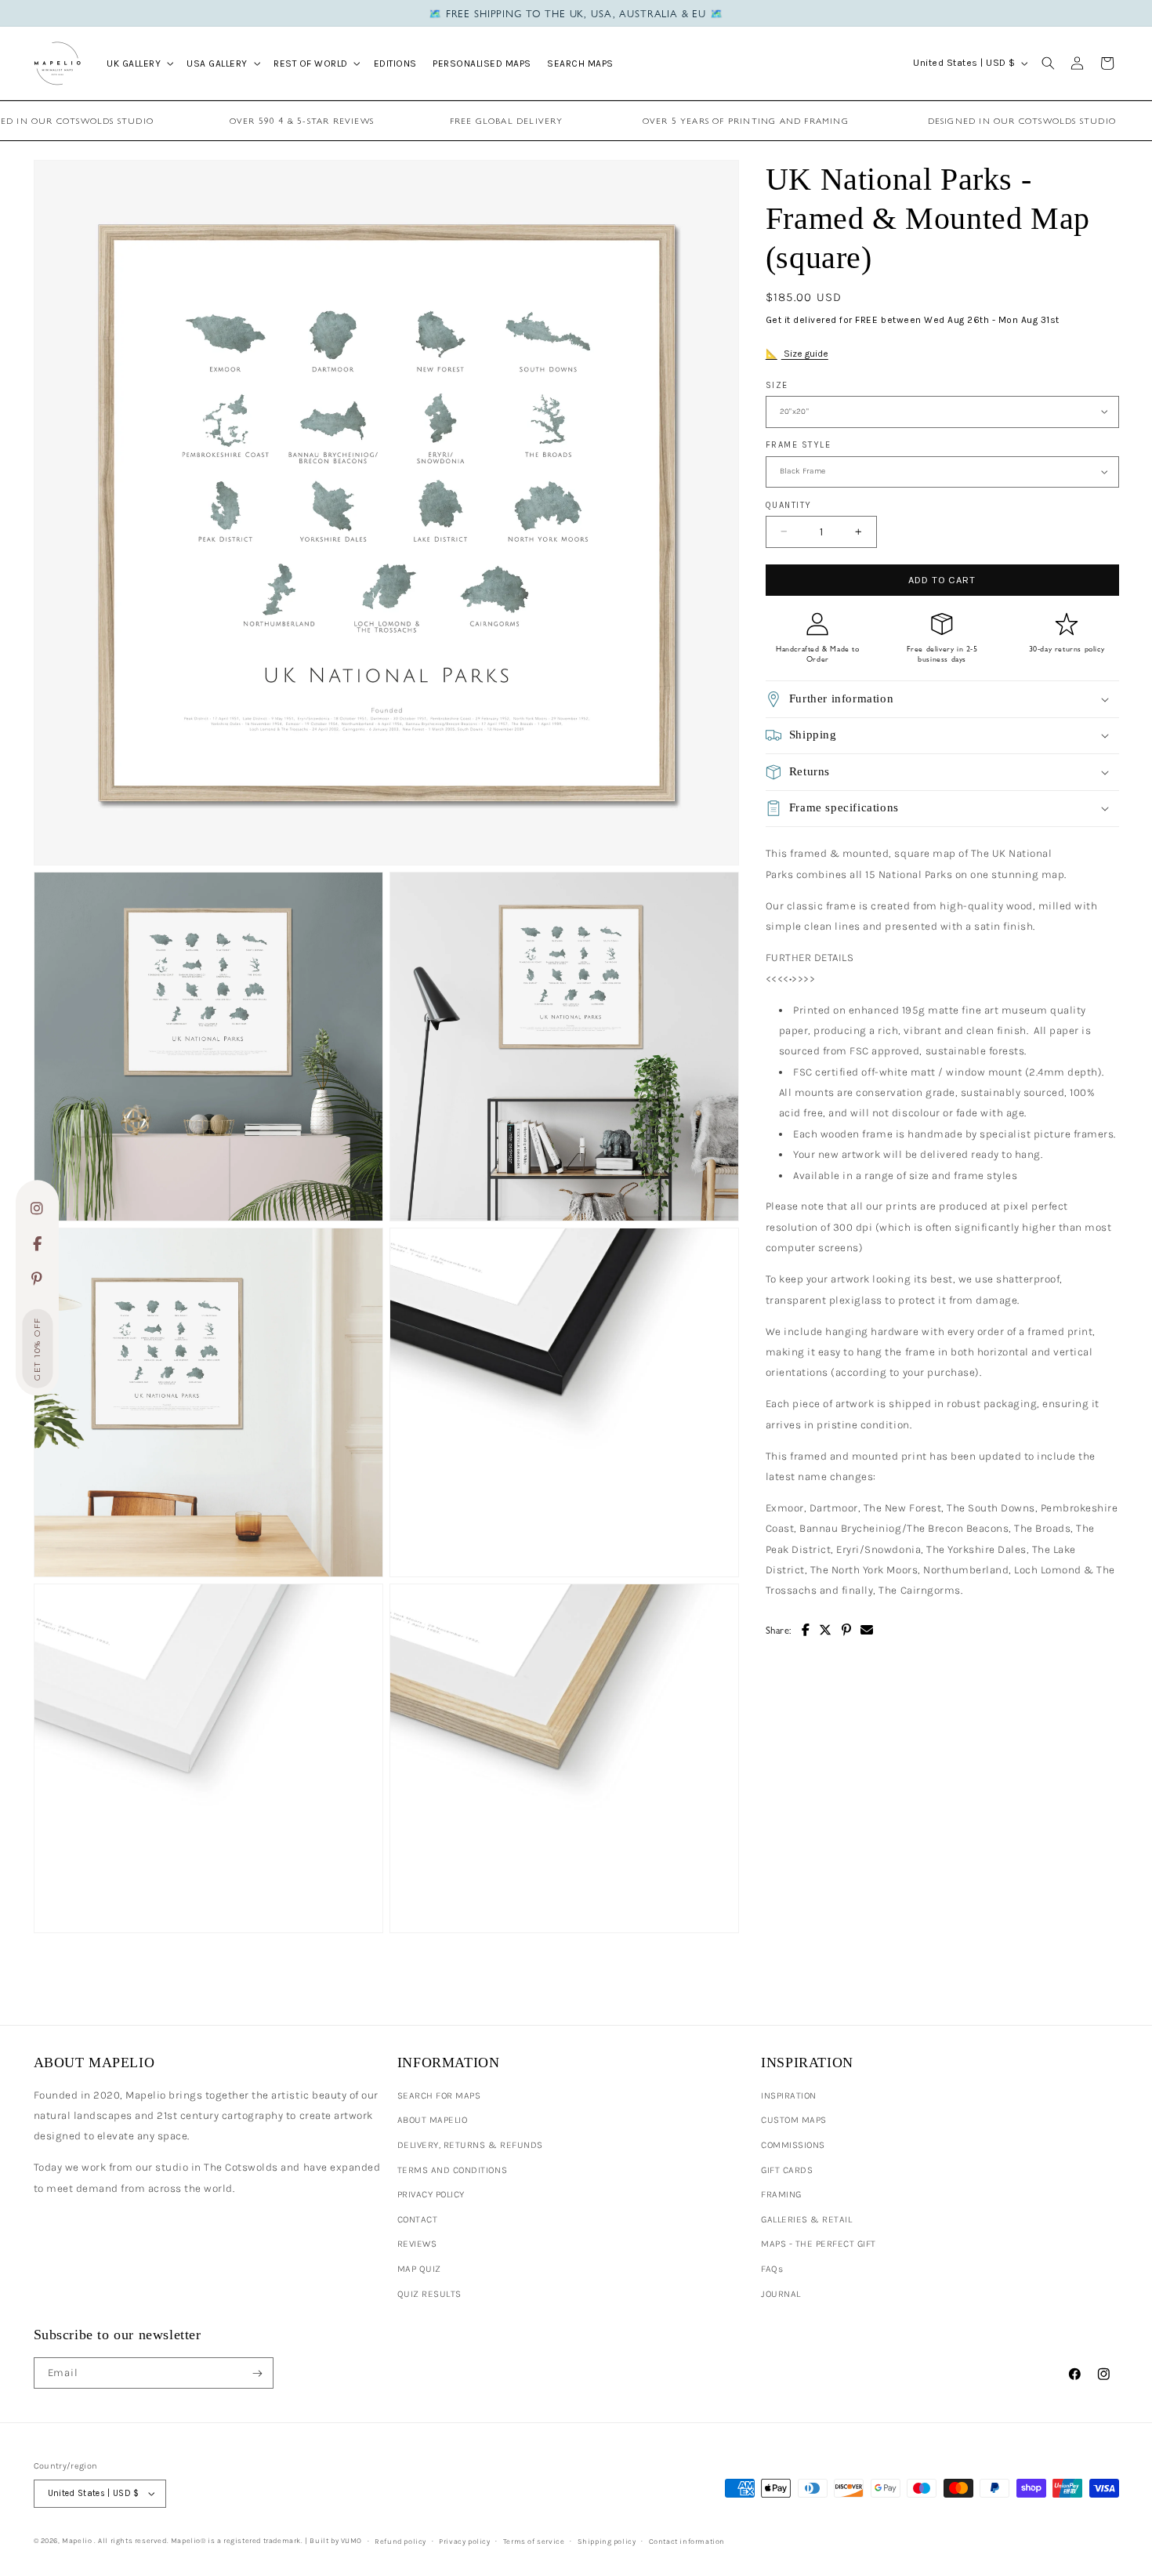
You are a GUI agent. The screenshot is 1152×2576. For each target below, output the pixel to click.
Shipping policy (607, 2541)
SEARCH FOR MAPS (439, 2095)
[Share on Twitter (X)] (826, 1630)
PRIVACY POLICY (431, 2194)
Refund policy (400, 2541)
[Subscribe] (257, 2373)
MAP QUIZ (419, 2269)
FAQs (772, 2269)
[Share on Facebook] (806, 1630)
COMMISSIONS (793, 2145)
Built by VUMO (336, 2540)
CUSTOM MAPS (794, 2120)
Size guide (805, 354)
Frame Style (799, 445)
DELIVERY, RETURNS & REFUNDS (470, 2145)
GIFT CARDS (787, 2170)
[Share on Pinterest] (847, 1630)
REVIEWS (417, 2244)
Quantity (789, 504)
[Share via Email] (867, 1630)
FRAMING (781, 2194)
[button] (139, 63)
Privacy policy (464, 2541)
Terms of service (534, 2541)
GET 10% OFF (37, 1349)
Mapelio (77, 2540)
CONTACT (418, 2219)
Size (777, 385)
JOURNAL (781, 2294)
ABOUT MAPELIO (433, 2120)
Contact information (687, 2541)
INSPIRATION (789, 2095)
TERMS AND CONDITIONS (452, 2170)
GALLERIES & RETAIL (806, 2219)
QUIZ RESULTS (429, 2294)
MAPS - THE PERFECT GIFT (819, 2244)
